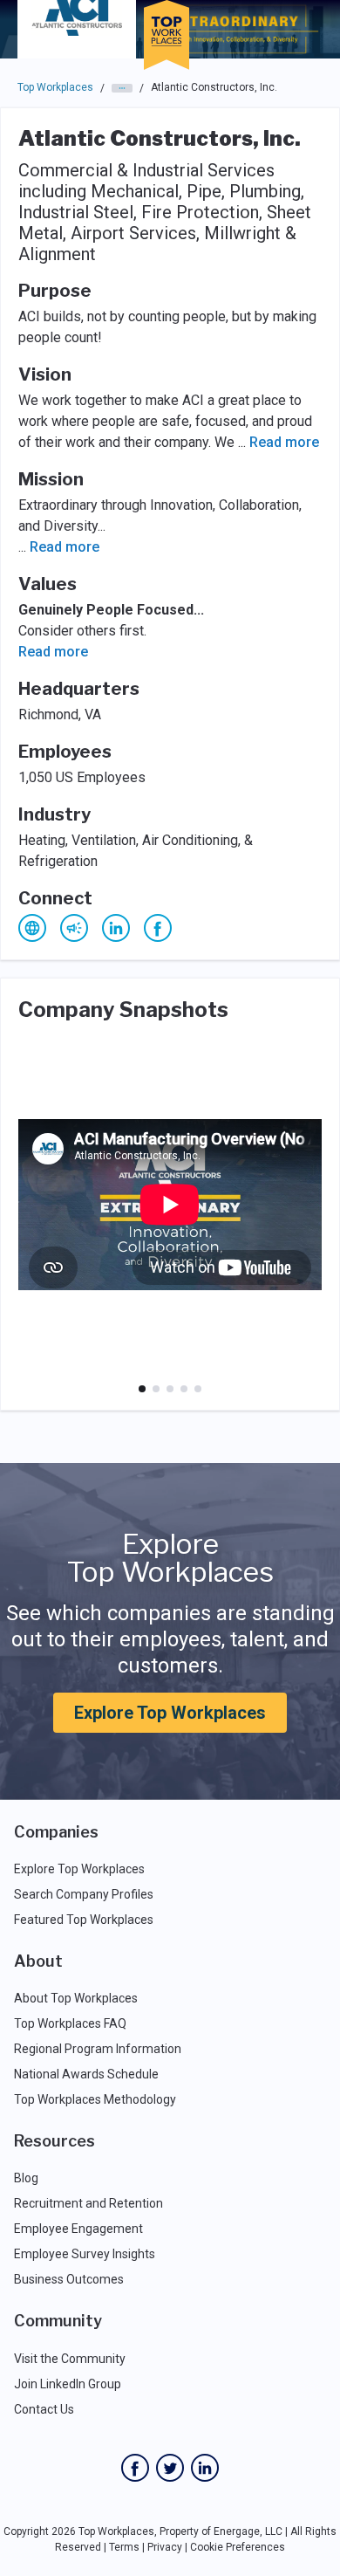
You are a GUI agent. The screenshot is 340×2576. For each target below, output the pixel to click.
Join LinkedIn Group (68, 2384)
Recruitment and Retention (88, 2203)
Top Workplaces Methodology (95, 2099)
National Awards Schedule (86, 2074)
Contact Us (44, 2409)
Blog (26, 2178)
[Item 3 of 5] (170, 1389)
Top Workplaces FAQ (70, 2023)
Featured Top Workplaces (84, 1920)
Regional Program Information (98, 2049)
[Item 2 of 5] (156, 1389)
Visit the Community (70, 2359)
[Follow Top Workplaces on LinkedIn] (205, 2468)
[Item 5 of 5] (198, 1389)
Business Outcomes (69, 2279)
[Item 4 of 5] (184, 1389)
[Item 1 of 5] (142, 1389)
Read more (284, 442)
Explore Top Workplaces (170, 1713)
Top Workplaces (55, 87)
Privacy (165, 2547)
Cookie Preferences (238, 2547)
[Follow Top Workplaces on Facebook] (135, 2468)
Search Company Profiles (84, 1894)
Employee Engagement (78, 2229)
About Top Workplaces (76, 1998)
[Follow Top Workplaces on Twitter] (170, 2468)
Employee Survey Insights (85, 2254)
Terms (124, 2547)
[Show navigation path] (122, 88)
